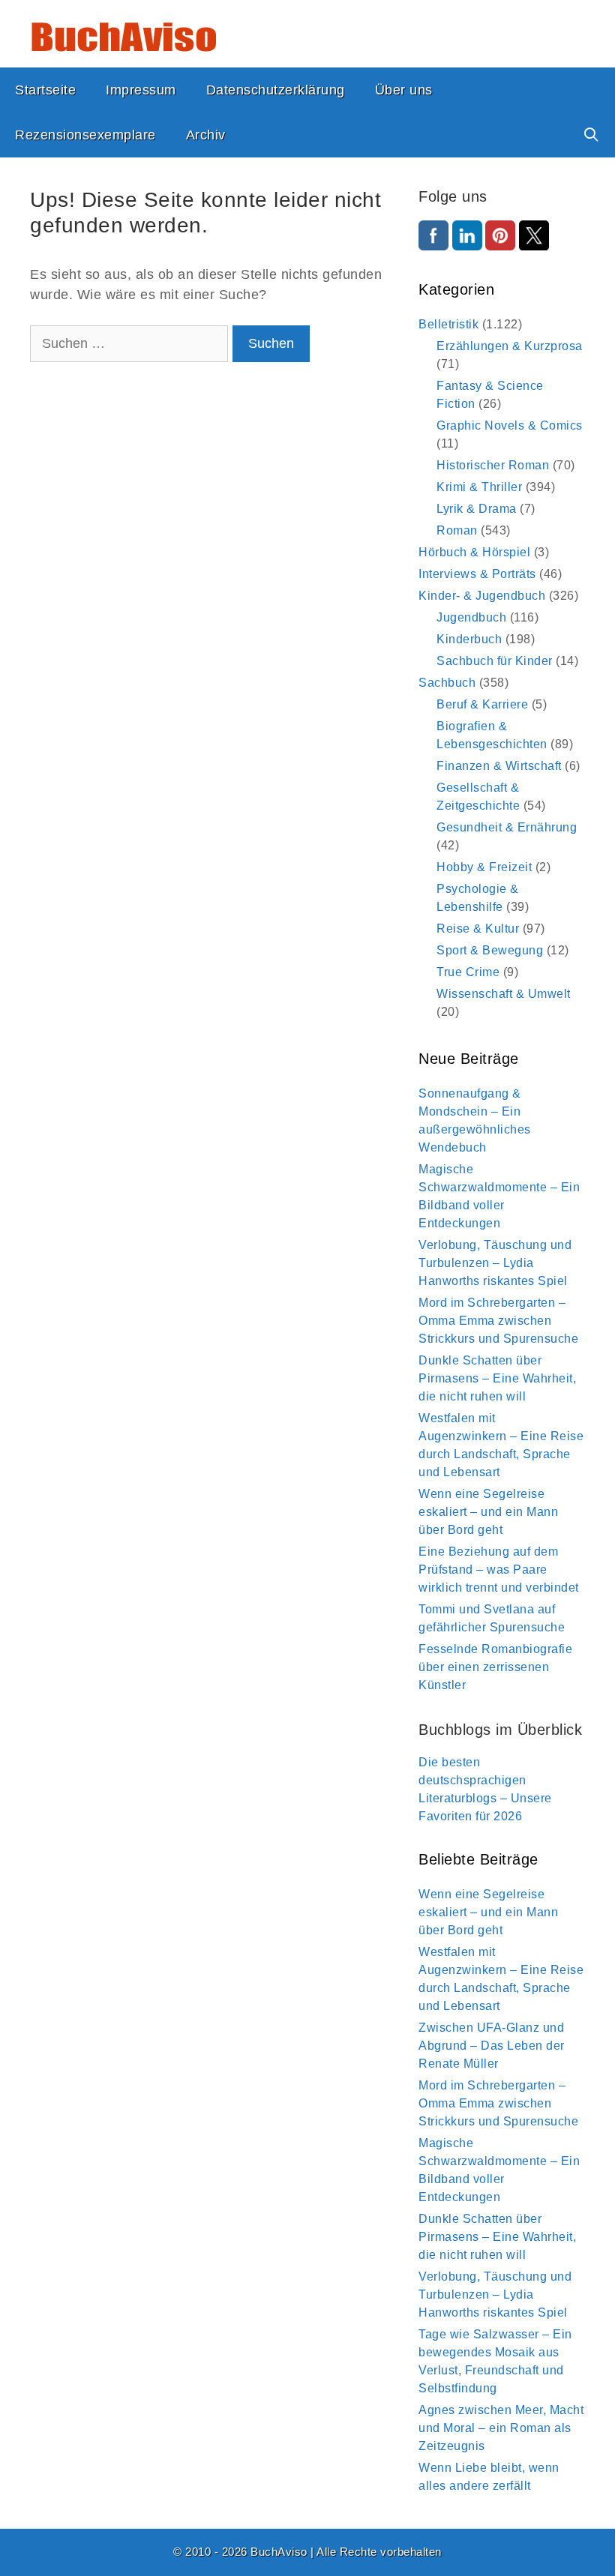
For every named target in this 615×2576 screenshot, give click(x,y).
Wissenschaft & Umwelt (504, 994)
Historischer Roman (493, 465)
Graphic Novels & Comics (510, 425)
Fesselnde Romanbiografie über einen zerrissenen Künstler (495, 1667)
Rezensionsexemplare (85, 135)
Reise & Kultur (478, 929)
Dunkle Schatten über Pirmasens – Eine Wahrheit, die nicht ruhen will (497, 1378)
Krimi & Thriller (479, 487)
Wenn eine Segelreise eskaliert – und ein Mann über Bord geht (488, 1512)
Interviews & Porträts (477, 574)
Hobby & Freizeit (484, 867)
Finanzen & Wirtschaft (499, 766)
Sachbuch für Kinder (495, 661)
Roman (457, 530)
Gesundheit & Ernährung (507, 827)
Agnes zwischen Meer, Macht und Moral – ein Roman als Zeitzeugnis (501, 2428)
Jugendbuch (471, 617)
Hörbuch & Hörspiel (474, 552)
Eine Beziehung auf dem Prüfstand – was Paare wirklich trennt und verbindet (499, 1570)
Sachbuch (447, 683)
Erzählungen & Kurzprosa (510, 346)
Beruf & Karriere (482, 704)
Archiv (206, 135)
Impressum (141, 90)
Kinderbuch (469, 639)
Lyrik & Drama (477, 509)
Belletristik (448, 324)
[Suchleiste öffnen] (591, 135)
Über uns (404, 90)
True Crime (468, 972)
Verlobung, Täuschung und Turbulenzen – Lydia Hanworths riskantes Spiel (495, 1263)
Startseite (45, 90)
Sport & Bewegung (490, 950)
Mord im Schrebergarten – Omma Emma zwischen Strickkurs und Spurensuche (498, 1321)
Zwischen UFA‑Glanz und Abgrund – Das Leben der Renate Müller (492, 2046)
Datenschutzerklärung (276, 90)
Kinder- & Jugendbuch (482, 596)
